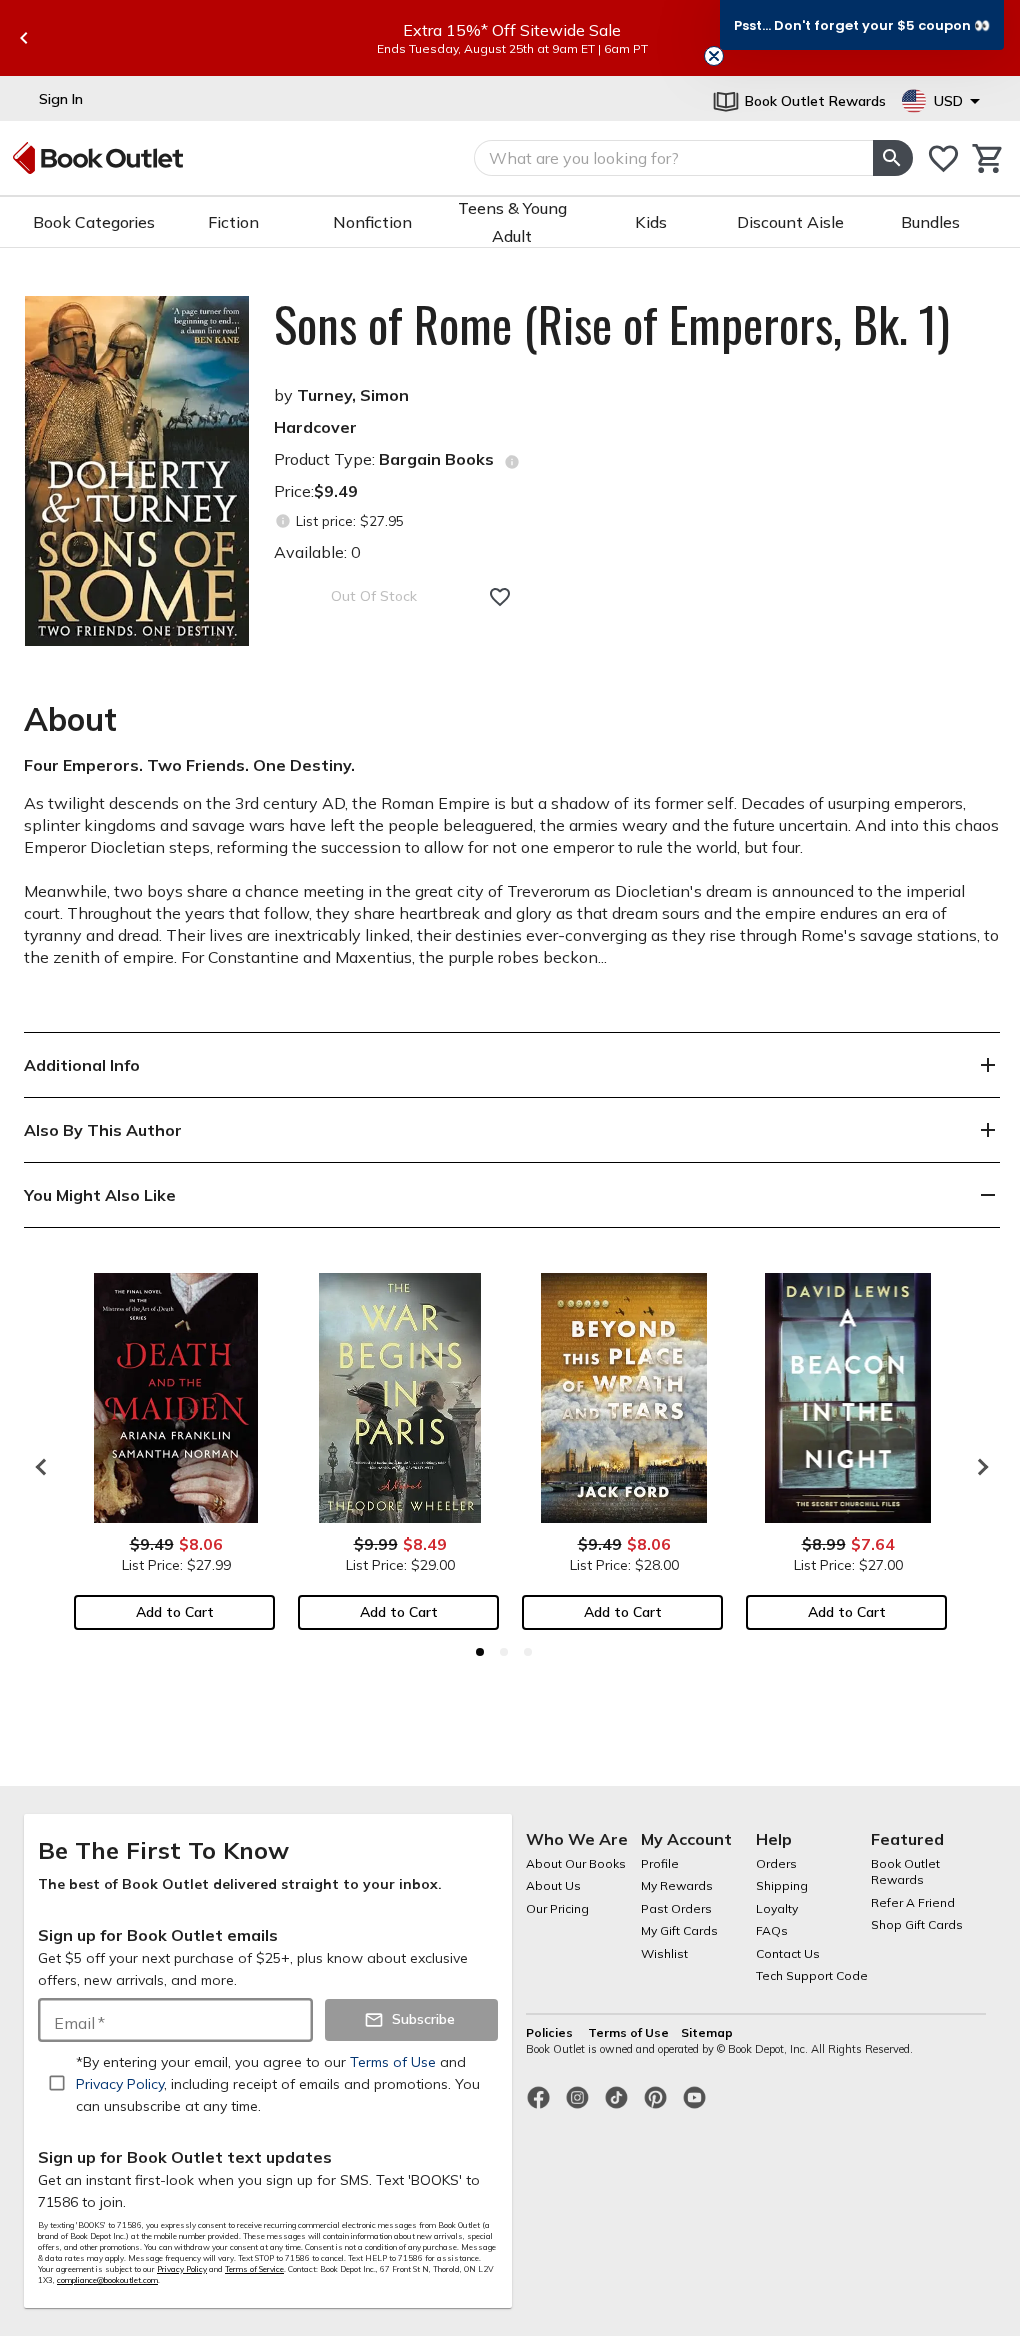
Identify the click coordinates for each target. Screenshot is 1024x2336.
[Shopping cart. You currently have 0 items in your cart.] (988, 158)
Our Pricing (557, 1908)
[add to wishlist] (500, 597)
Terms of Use (628, 2032)
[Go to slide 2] (504, 1652)
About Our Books (576, 1863)
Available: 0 (317, 552)
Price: (316, 491)
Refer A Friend (913, 1902)
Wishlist (664, 1953)
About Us (553, 1885)
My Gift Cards (679, 1930)
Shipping (782, 1885)
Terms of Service (254, 2269)
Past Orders (676, 1908)
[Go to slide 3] (528, 1652)
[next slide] (978, 1467)
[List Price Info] (282, 521)
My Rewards (677, 1885)
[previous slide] (24, 38)
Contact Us (788, 1953)
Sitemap (707, 2032)
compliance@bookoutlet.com (107, 2280)
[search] (893, 158)
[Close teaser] (714, 56)
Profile (660, 1863)
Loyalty (777, 1908)
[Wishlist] (943, 158)
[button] (862, 25)
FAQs (772, 1930)
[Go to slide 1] (480, 1652)
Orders (776, 1863)
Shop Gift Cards (917, 1924)
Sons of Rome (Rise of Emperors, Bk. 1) (612, 324)
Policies (551, 2032)
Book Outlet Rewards (905, 1872)
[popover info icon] (512, 462)
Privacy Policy (182, 2269)
